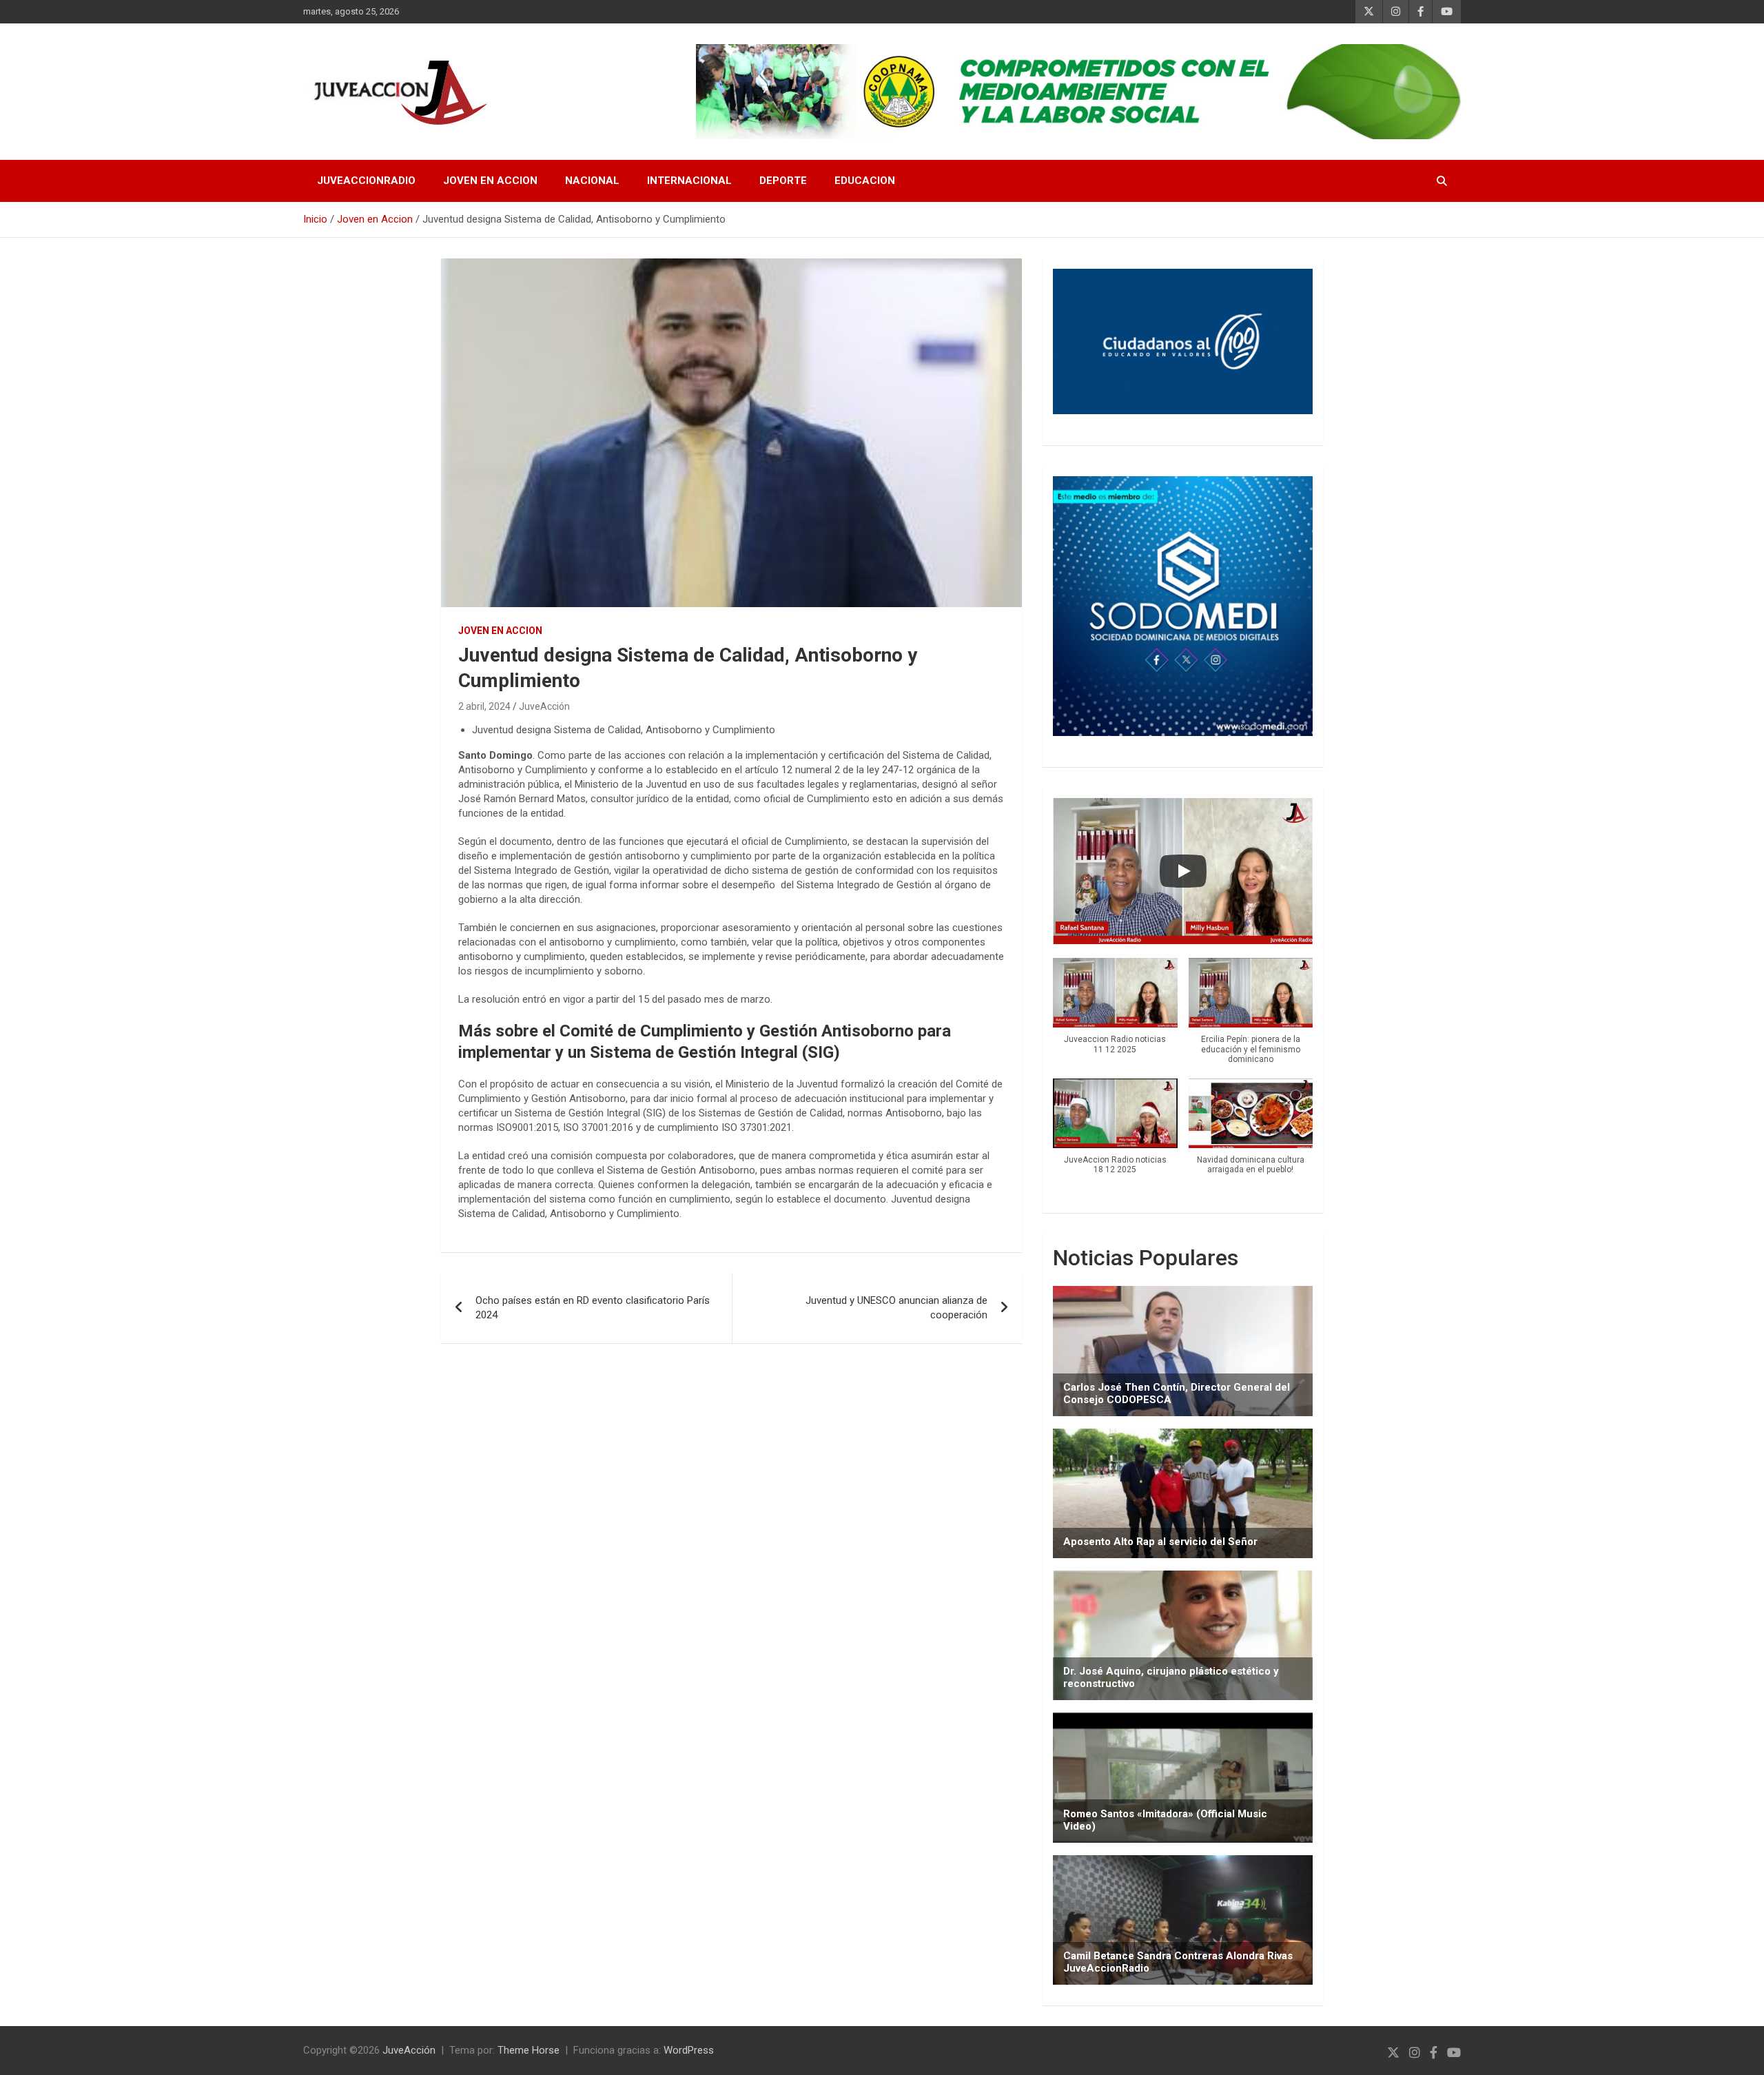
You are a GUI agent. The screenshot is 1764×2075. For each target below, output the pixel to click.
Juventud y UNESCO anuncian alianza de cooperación (896, 1308)
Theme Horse (529, 2050)
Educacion (865, 181)
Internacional (689, 181)
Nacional (592, 181)
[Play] (1183, 871)
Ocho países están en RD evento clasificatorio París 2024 (593, 1308)
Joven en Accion (490, 181)
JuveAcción (544, 706)
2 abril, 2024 (484, 706)
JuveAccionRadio (366, 181)
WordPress (689, 2050)
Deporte (783, 181)
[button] (1115, 1013)
